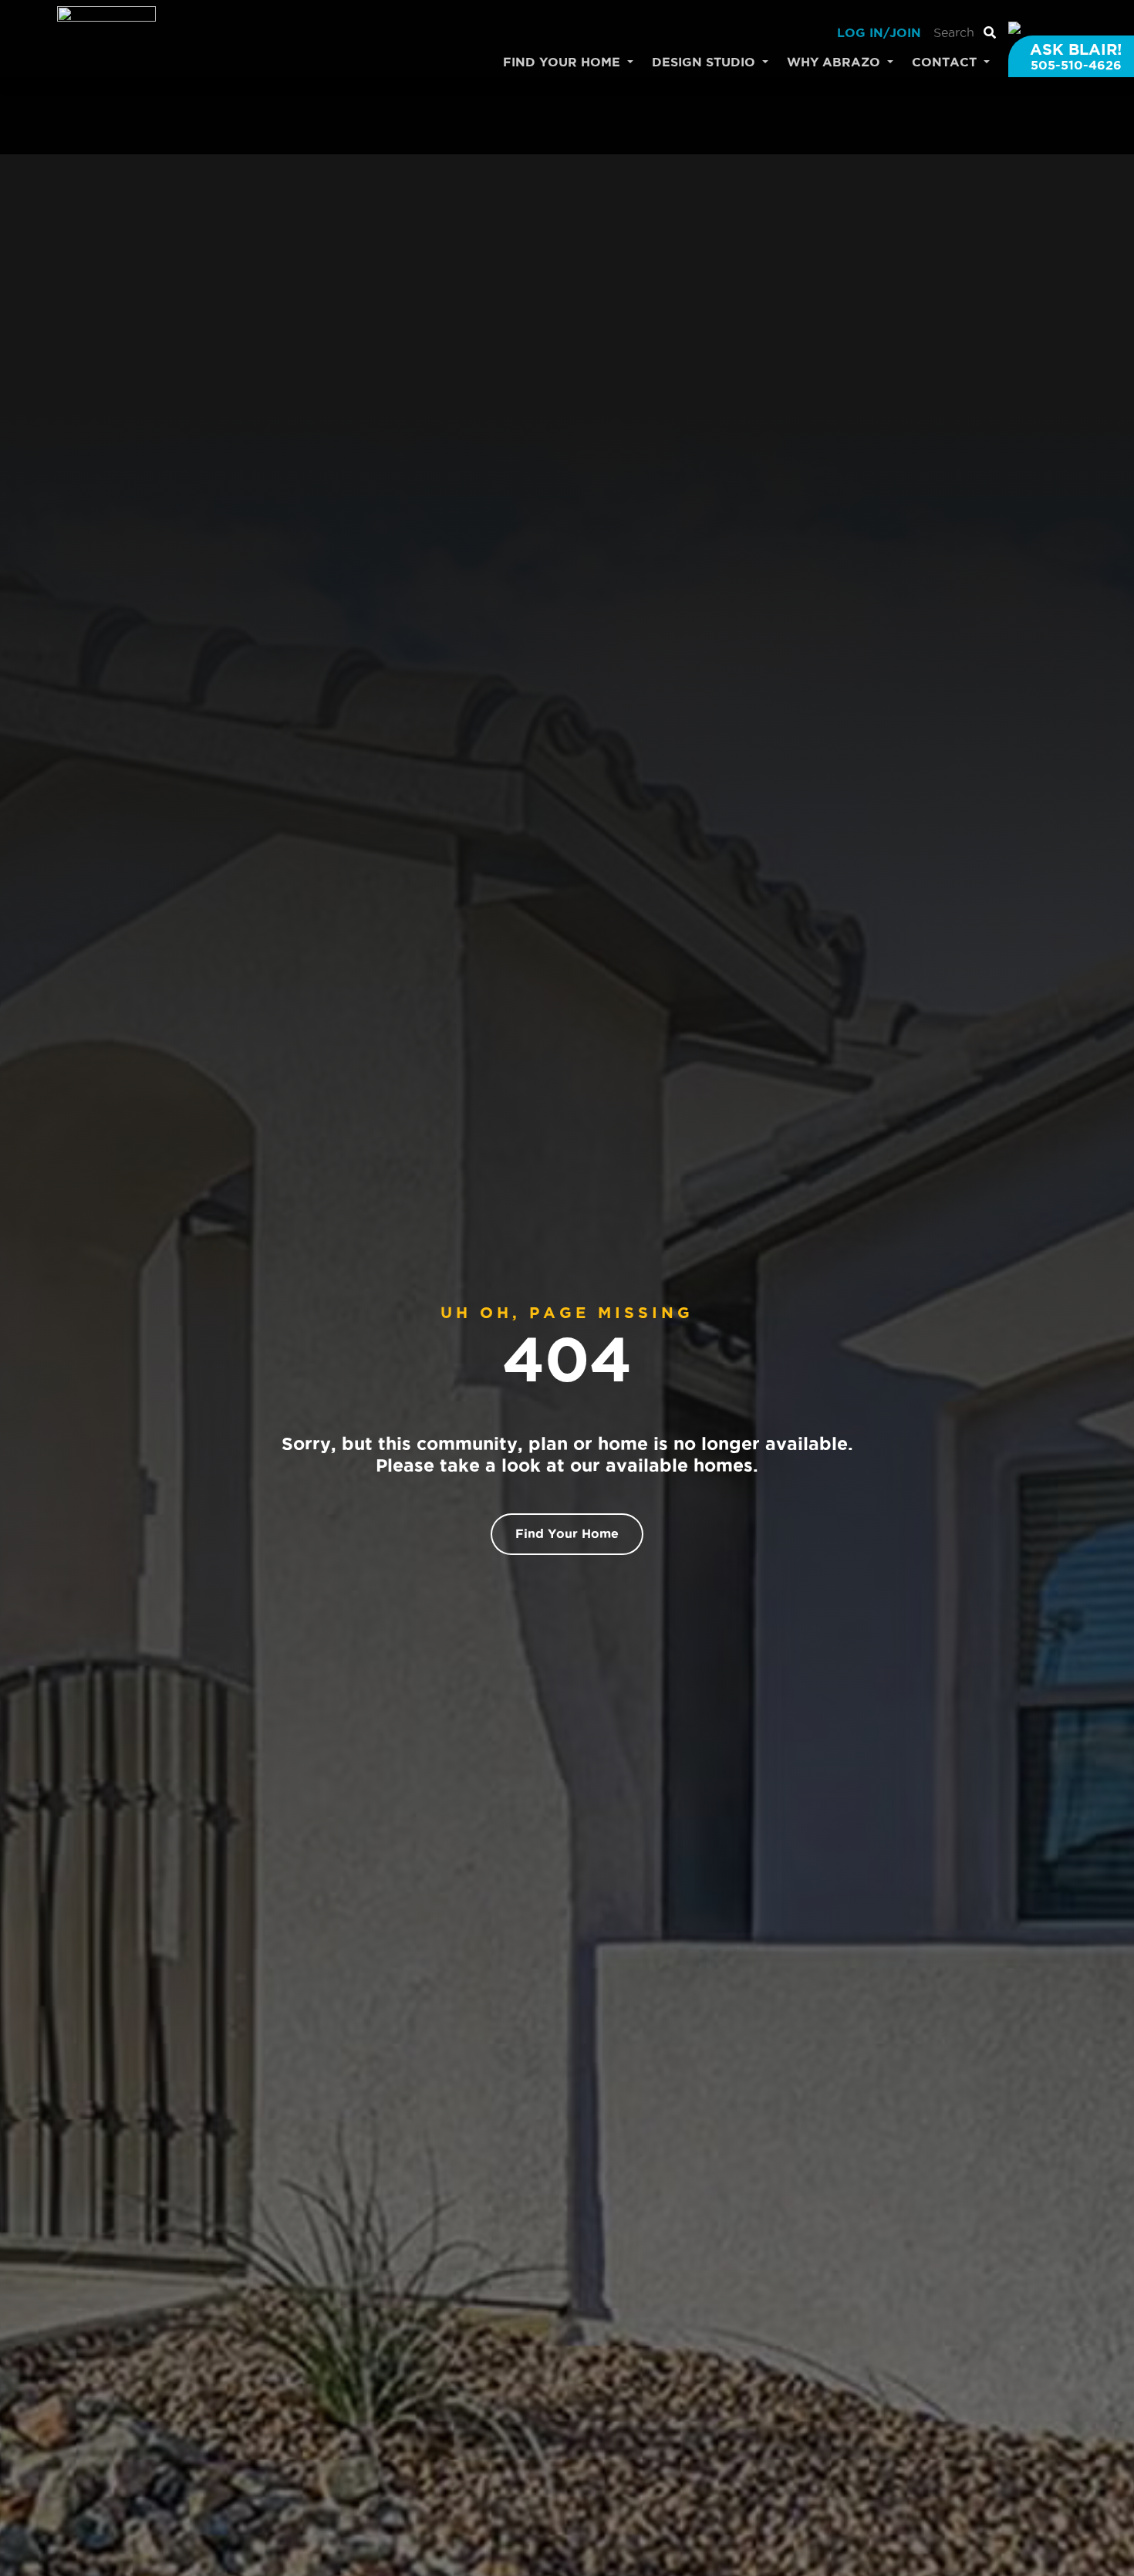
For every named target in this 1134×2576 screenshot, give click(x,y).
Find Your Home (567, 1533)
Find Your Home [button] (564, 62)
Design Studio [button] (705, 62)
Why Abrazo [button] (835, 62)
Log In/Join (879, 32)
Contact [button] (946, 62)
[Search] (990, 32)
